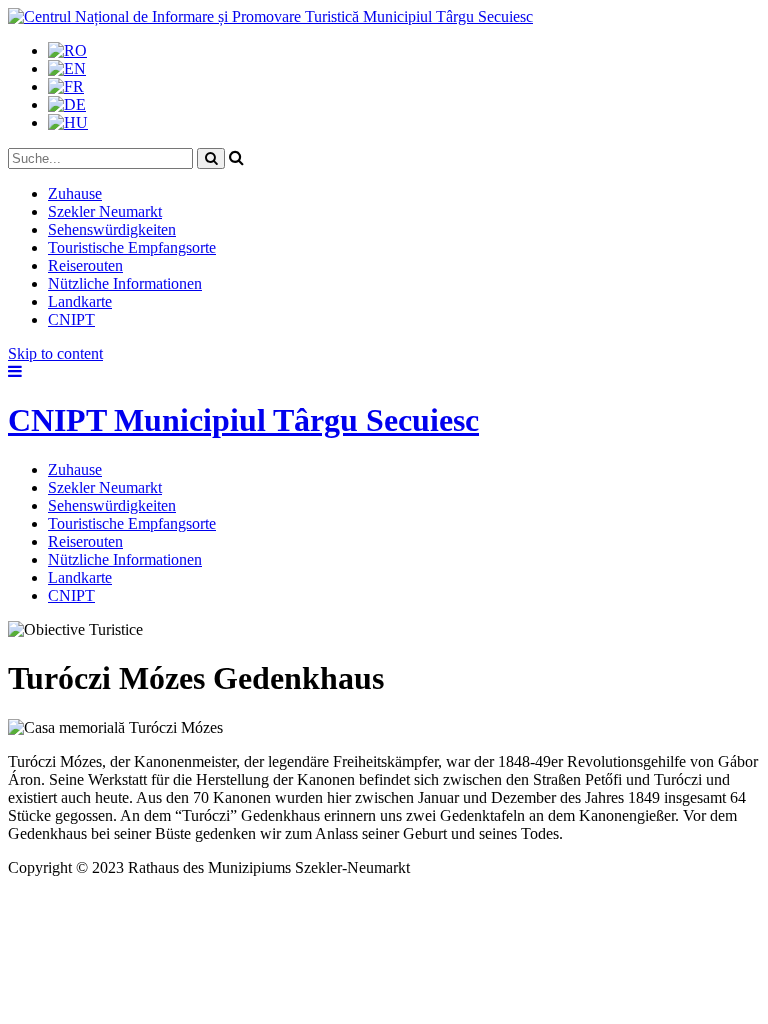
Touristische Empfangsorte (132, 247)
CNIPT (71, 319)
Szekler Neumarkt (105, 211)
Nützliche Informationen (125, 283)
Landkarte (80, 301)
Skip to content (55, 353)
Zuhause (75, 193)
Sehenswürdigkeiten (112, 229)
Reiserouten (85, 265)
